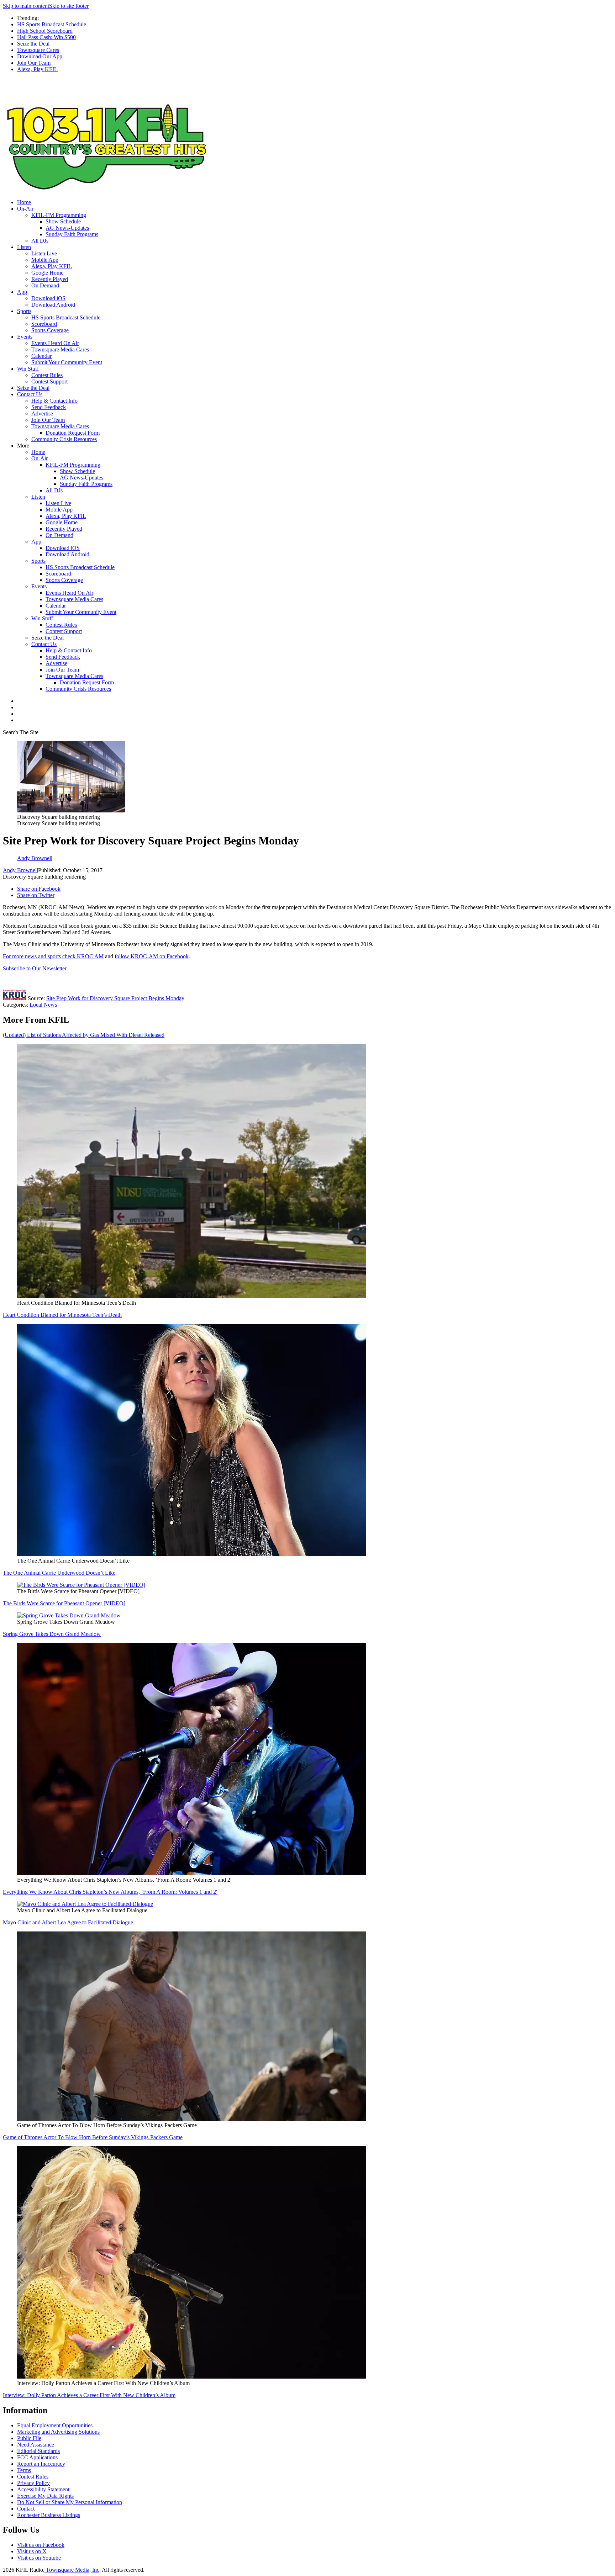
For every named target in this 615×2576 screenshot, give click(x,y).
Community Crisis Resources (64, 439)
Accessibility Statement (43, 2489)
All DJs (40, 241)
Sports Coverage (50, 330)
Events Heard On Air (55, 343)
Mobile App (45, 260)
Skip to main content (26, 6)
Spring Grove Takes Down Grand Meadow (52, 1634)
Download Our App (40, 56)
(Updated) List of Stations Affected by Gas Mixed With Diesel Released (84, 1035)
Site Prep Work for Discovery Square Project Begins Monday (115, 998)
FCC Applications (37, 2457)
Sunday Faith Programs (72, 234)
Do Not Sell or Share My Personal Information (70, 2502)
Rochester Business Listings (49, 2515)
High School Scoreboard (45, 31)
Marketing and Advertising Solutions (58, 2432)
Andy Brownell (20, 870)
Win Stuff (28, 369)
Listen (24, 247)
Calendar (41, 356)
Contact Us (30, 394)
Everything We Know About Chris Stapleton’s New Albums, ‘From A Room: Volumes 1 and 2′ (110, 1892)
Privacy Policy (33, 2483)
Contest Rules (47, 375)
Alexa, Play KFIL (37, 69)
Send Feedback (49, 407)
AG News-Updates (67, 228)
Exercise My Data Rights (45, 2496)
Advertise (42, 414)
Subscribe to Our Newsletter (35, 968)
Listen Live (44, 253)
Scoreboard (44, 324)
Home (24, 202)
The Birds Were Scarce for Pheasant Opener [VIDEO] (64, 1603)
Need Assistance (36, 2445)
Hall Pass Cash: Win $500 (46, 37)
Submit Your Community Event (67, 362)
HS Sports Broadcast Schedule (52, 24)
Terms (24, 2470)
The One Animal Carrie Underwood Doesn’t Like (59, 1573)
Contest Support (49, 381)
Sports (24, 311)
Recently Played (50, 279)
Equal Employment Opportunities (55, 2425)
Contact (26, 2509)
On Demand (45, 285)
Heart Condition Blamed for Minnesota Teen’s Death (62, 1315)
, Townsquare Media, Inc (71, 2570)
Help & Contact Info (54, 401)
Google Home (47, 273)
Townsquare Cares (38, 50)
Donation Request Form (73, 433)
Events (25, 337)
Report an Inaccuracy (41, 2464)
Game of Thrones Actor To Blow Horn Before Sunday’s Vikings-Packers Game (93, 2137)
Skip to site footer (69, 6)
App (22, 292)
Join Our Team (34, 63)
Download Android (53, 305)
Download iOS (48, 298)
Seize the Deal (33, 44)
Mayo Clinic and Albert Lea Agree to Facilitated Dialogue (68, 1922)
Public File (29, 2438)
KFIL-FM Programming (59, 215)
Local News (43, 1005)
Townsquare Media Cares (60, 349)
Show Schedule (63, 221)
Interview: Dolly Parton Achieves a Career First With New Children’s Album (89, 2395)
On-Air (25, 209)
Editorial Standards (38, 2451)
